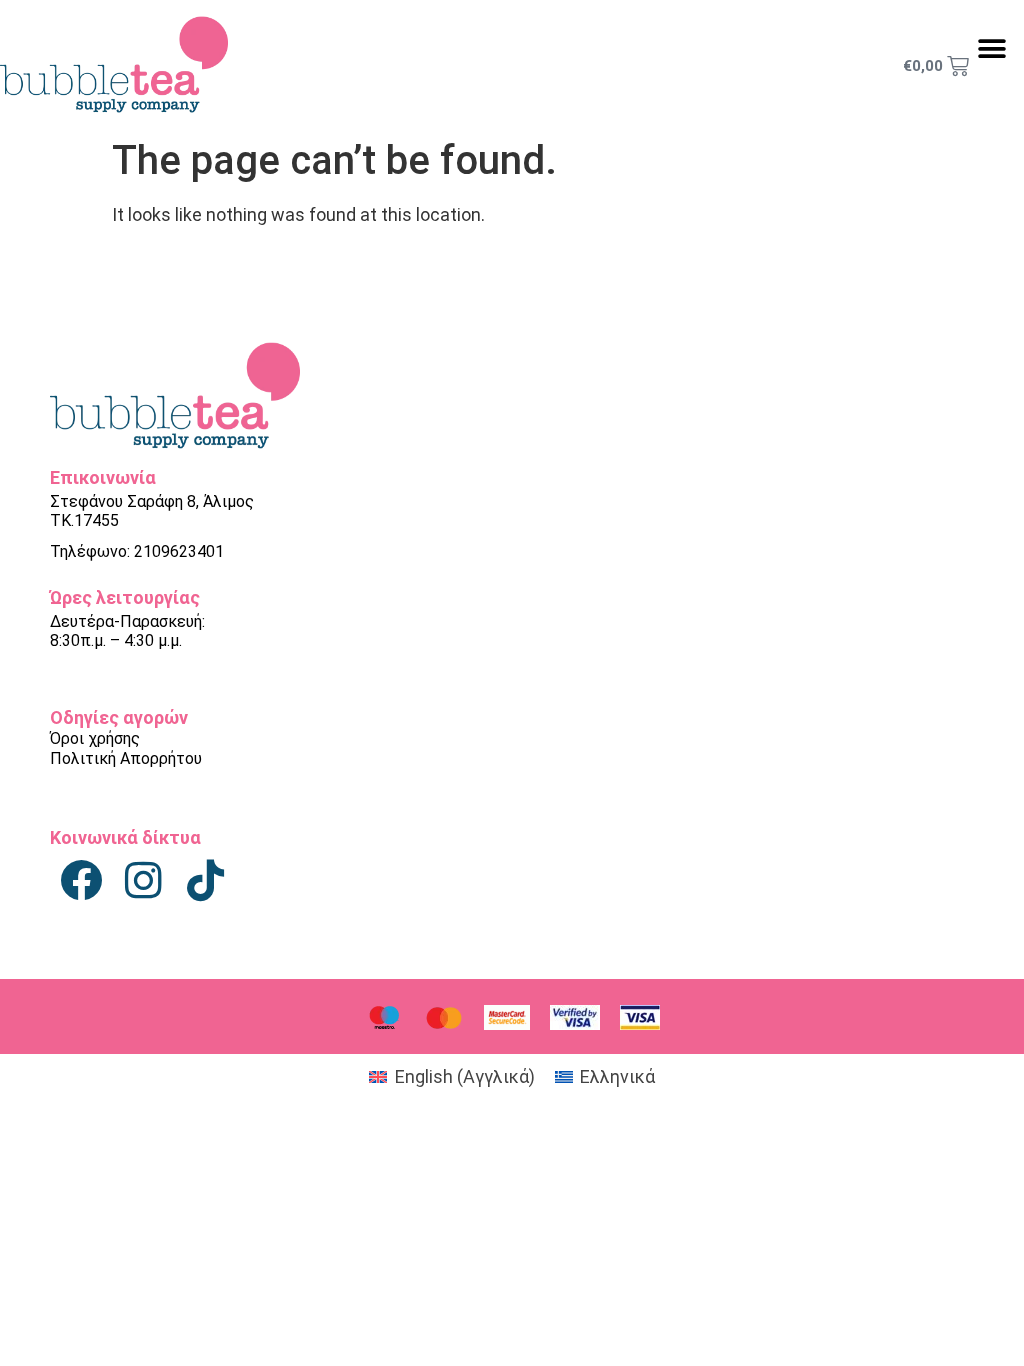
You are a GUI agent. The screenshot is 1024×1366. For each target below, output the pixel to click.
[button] (991, 48)
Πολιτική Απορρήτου (126, 758)
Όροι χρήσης (95, 738)
